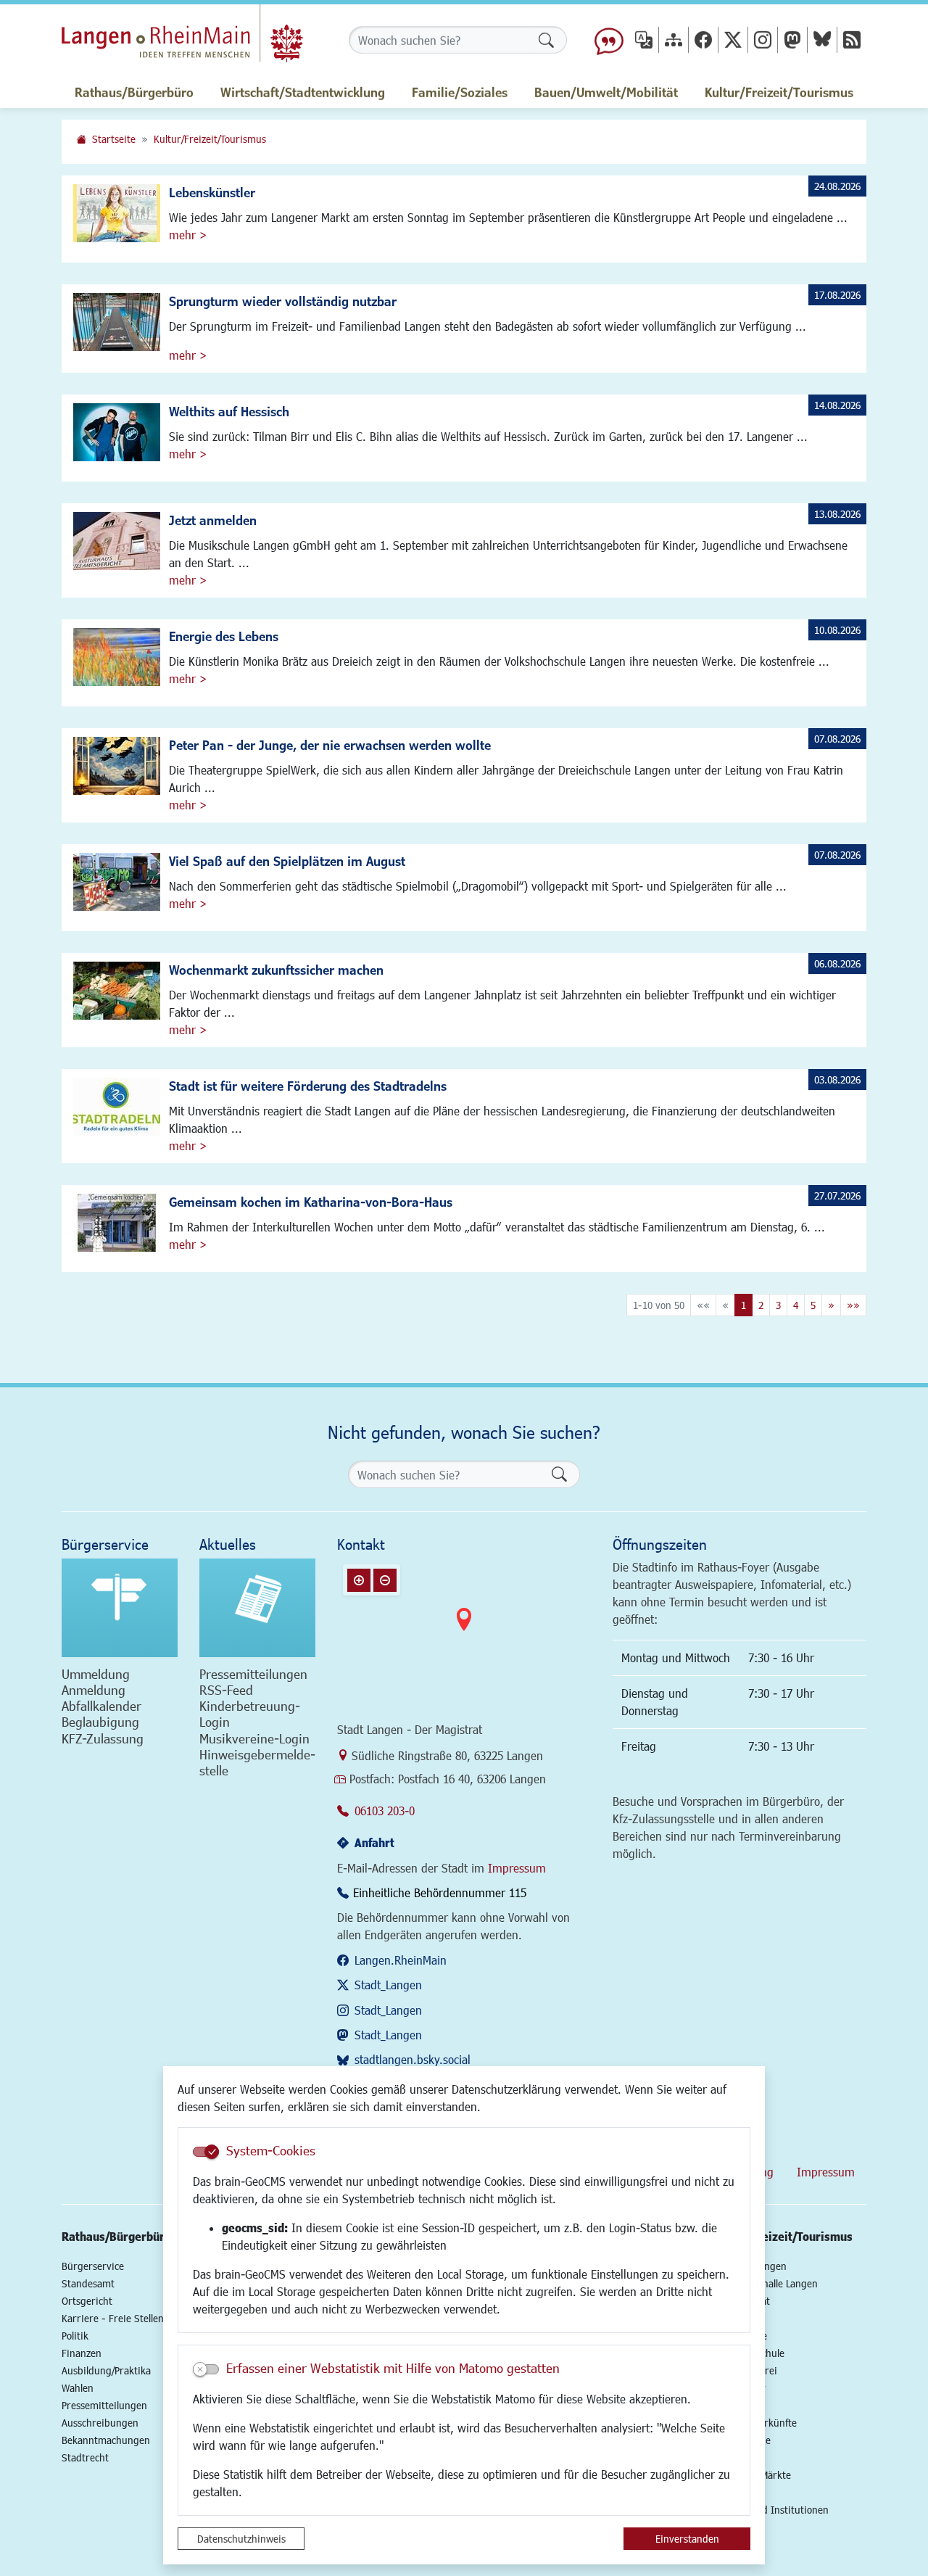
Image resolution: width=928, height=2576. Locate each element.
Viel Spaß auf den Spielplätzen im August (287, 861)
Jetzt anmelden (213, 520)
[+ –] (464, 1631)
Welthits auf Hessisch (229, 411)
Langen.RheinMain (401, 1960)
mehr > (188, 235)
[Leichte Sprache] (609, 40)
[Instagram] (763, 40)
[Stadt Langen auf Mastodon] (792, 40)
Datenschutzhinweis (241, 2539)
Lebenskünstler (212, 192)
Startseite (114, 139)
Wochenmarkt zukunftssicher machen (276, 970)
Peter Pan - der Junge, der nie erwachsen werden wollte (330, 745)
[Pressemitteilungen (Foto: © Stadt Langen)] (257, 1608)
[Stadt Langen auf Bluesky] (822, 40)
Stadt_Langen (388, 1985)
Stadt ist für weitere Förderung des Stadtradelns (308, 1086)
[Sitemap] (674, 40)
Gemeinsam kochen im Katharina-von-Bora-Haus (311, 1202)
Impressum (517, 1868)
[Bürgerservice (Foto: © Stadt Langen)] (120, 1608)
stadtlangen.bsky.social (413, 2059)
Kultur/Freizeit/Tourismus (210, 139)
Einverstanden (687, 2539)
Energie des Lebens (224, 636)
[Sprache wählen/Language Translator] (644, 40)
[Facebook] (703, 40)
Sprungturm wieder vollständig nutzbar (283, 301)
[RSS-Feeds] (852, 40)
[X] (733, 40)
